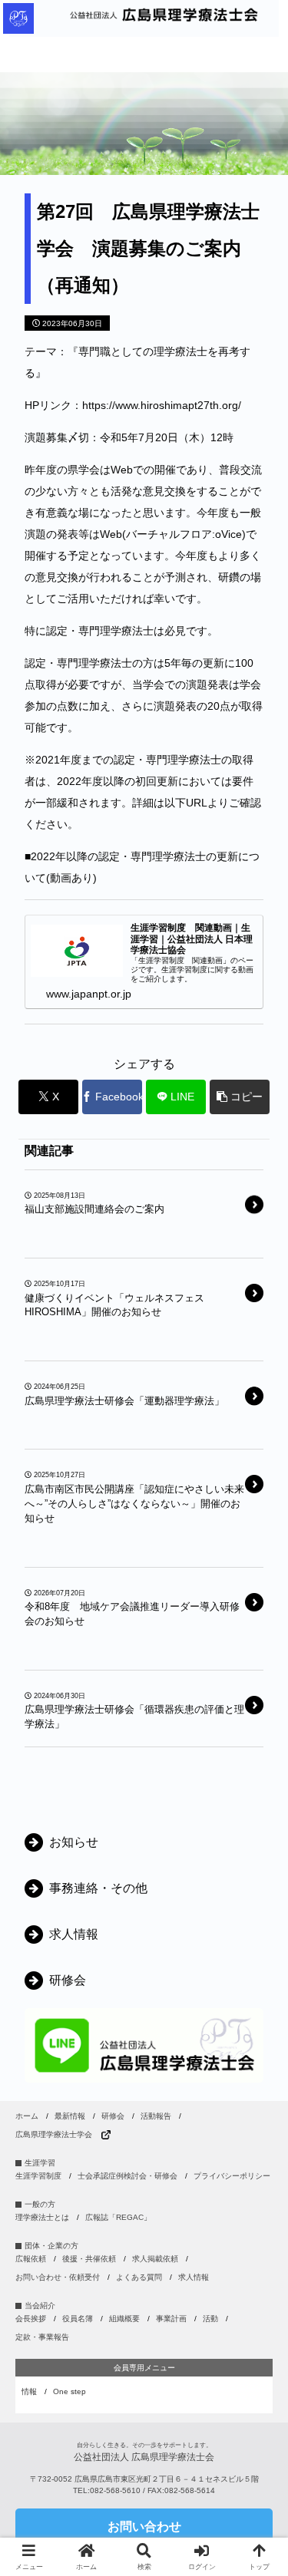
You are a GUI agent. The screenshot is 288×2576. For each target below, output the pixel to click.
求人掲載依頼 (155, 2259)
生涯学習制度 (38, 2176)
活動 (210, 2319)
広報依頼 (31, 2259)
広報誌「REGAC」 (118, 2217)
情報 (29, 2391)
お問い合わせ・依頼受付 (58, 2277)
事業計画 (171, 2319)
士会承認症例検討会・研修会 (127, 2176)
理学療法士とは (42, 2217)
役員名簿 (78, 2319)
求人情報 (194, 2277)
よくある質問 (139, 2277)
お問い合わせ (144, 2527)
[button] (240, 1097)
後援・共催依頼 (89, 2259)
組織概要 (124, 2319)
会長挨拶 (31, 2319)
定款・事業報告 (42, 2337)
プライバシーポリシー (232, 2176)
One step (70, 2391)
